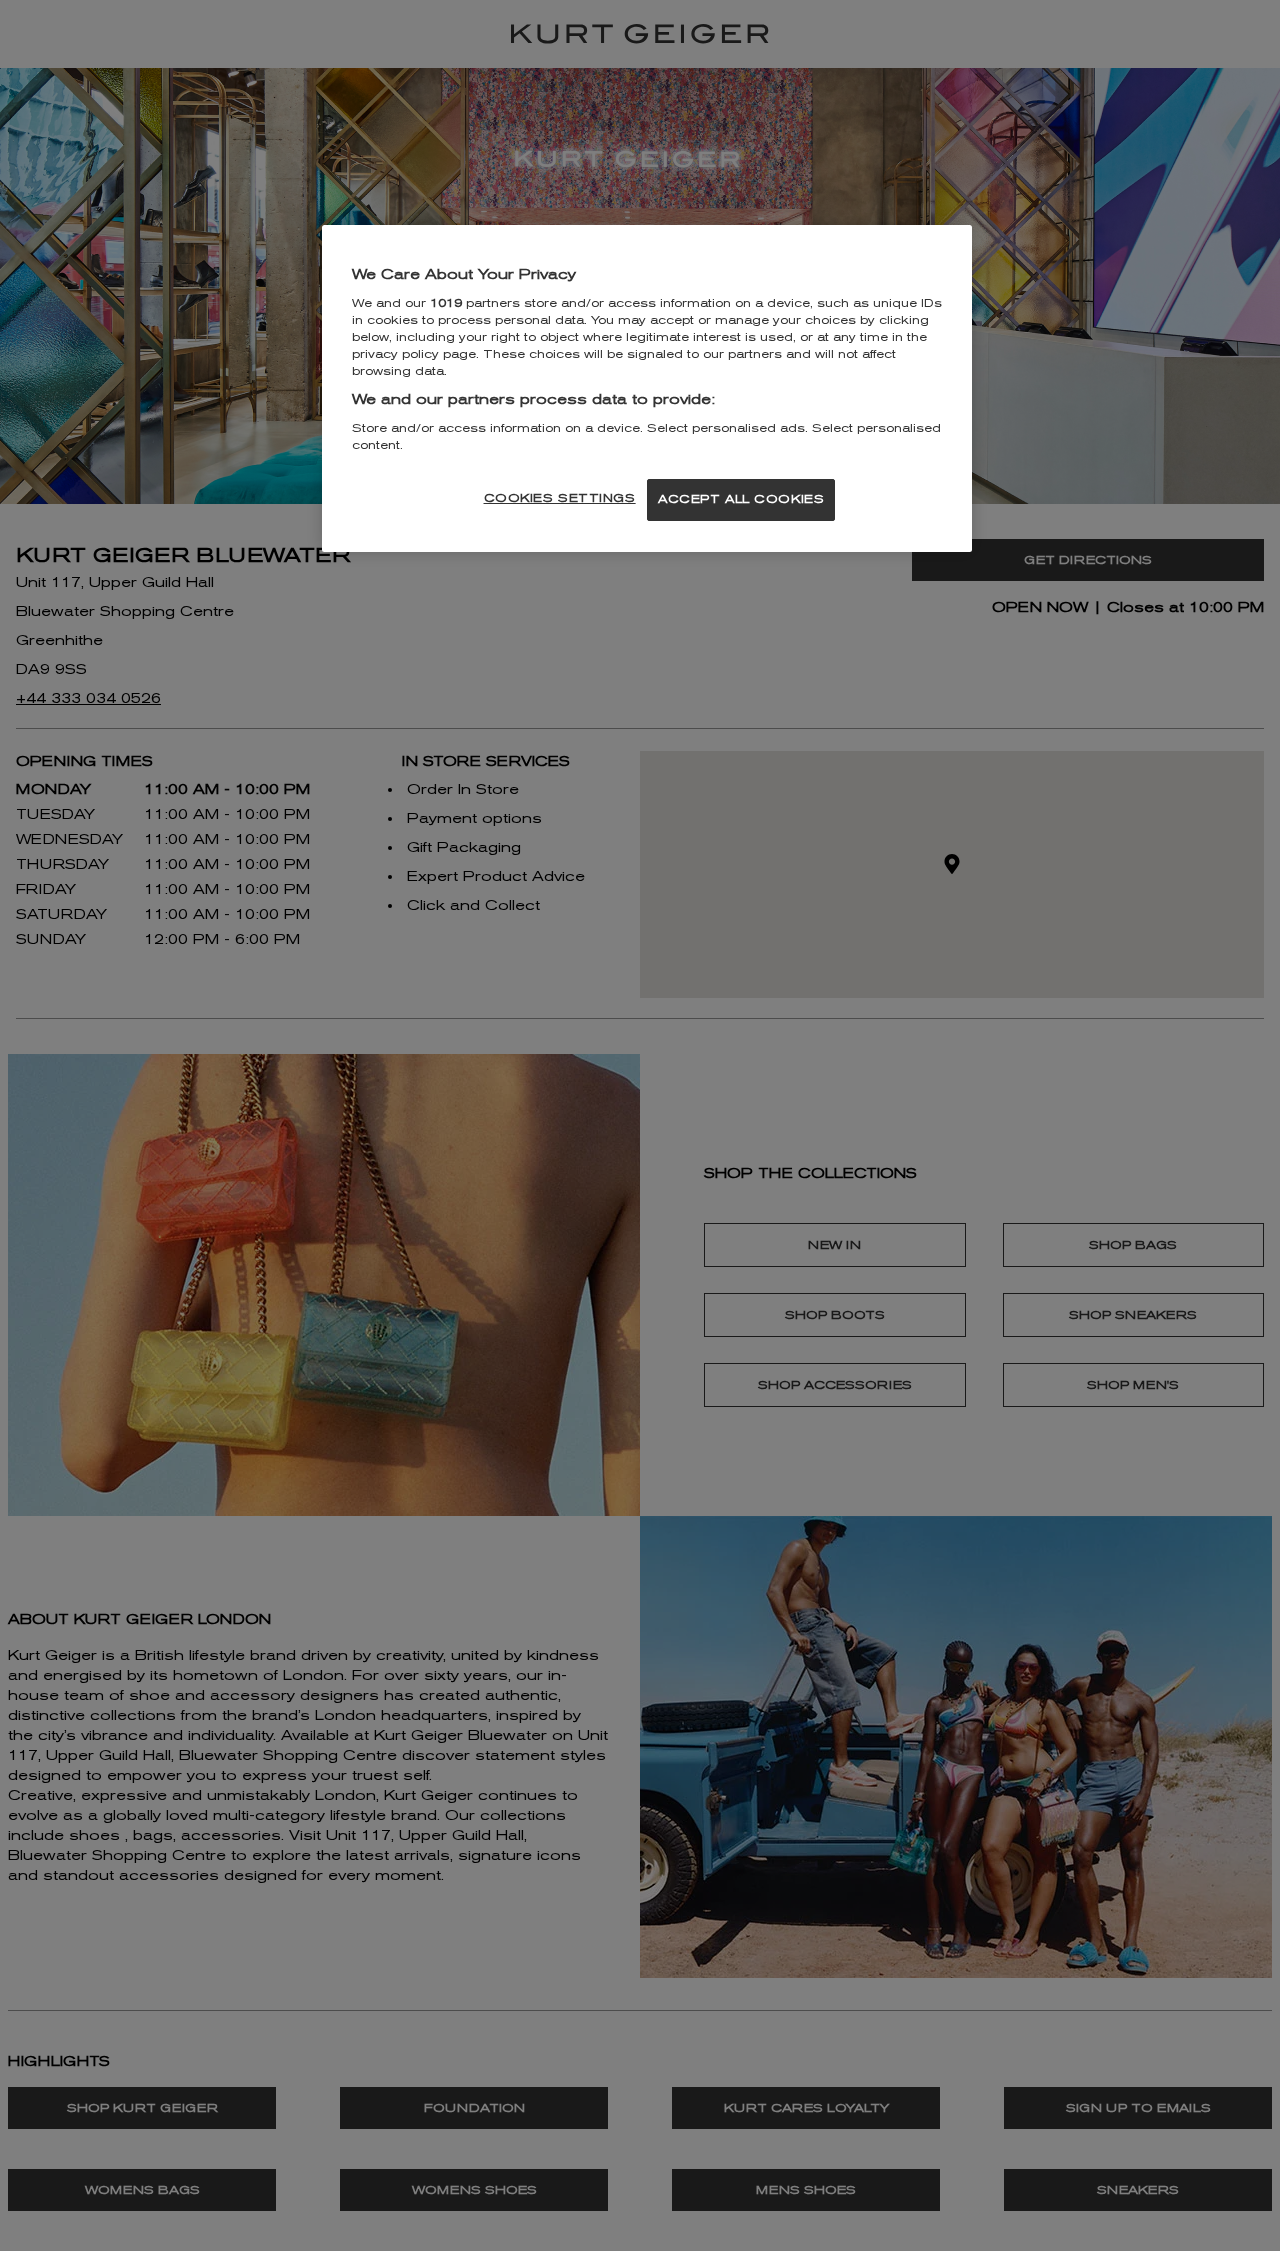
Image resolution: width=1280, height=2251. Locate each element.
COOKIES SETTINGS (560, 498)
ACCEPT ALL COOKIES (741, 499)
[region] (647, 388)
